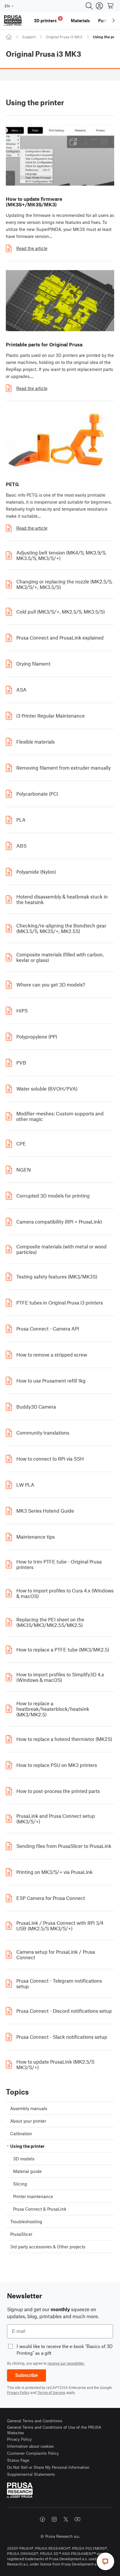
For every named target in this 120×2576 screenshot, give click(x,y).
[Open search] (89, 6)
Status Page (18, 2460)
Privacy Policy (18, 2392)
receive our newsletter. (66, 2363)
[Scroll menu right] (114, 20)
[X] (66, 2519)
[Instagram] (54, 2519)
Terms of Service (51, 2392)
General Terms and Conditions (35, 2421)
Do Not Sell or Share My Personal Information (48, 2467)
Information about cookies (30, 2446)
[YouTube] (77, 2519)
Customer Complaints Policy (33, 2453)
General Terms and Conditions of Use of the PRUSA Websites (54, 2430)
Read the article (32, 248)
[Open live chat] (105, 2561)
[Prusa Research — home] (13, 21)
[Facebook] (43, 2519)
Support (29, 37)
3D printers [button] (48, 20)
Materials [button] (80, 20)
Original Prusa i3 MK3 (64, 37)
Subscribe (27, 2375)
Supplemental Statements (31, 2474)
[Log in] (99, 6)
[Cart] (111, 6)
